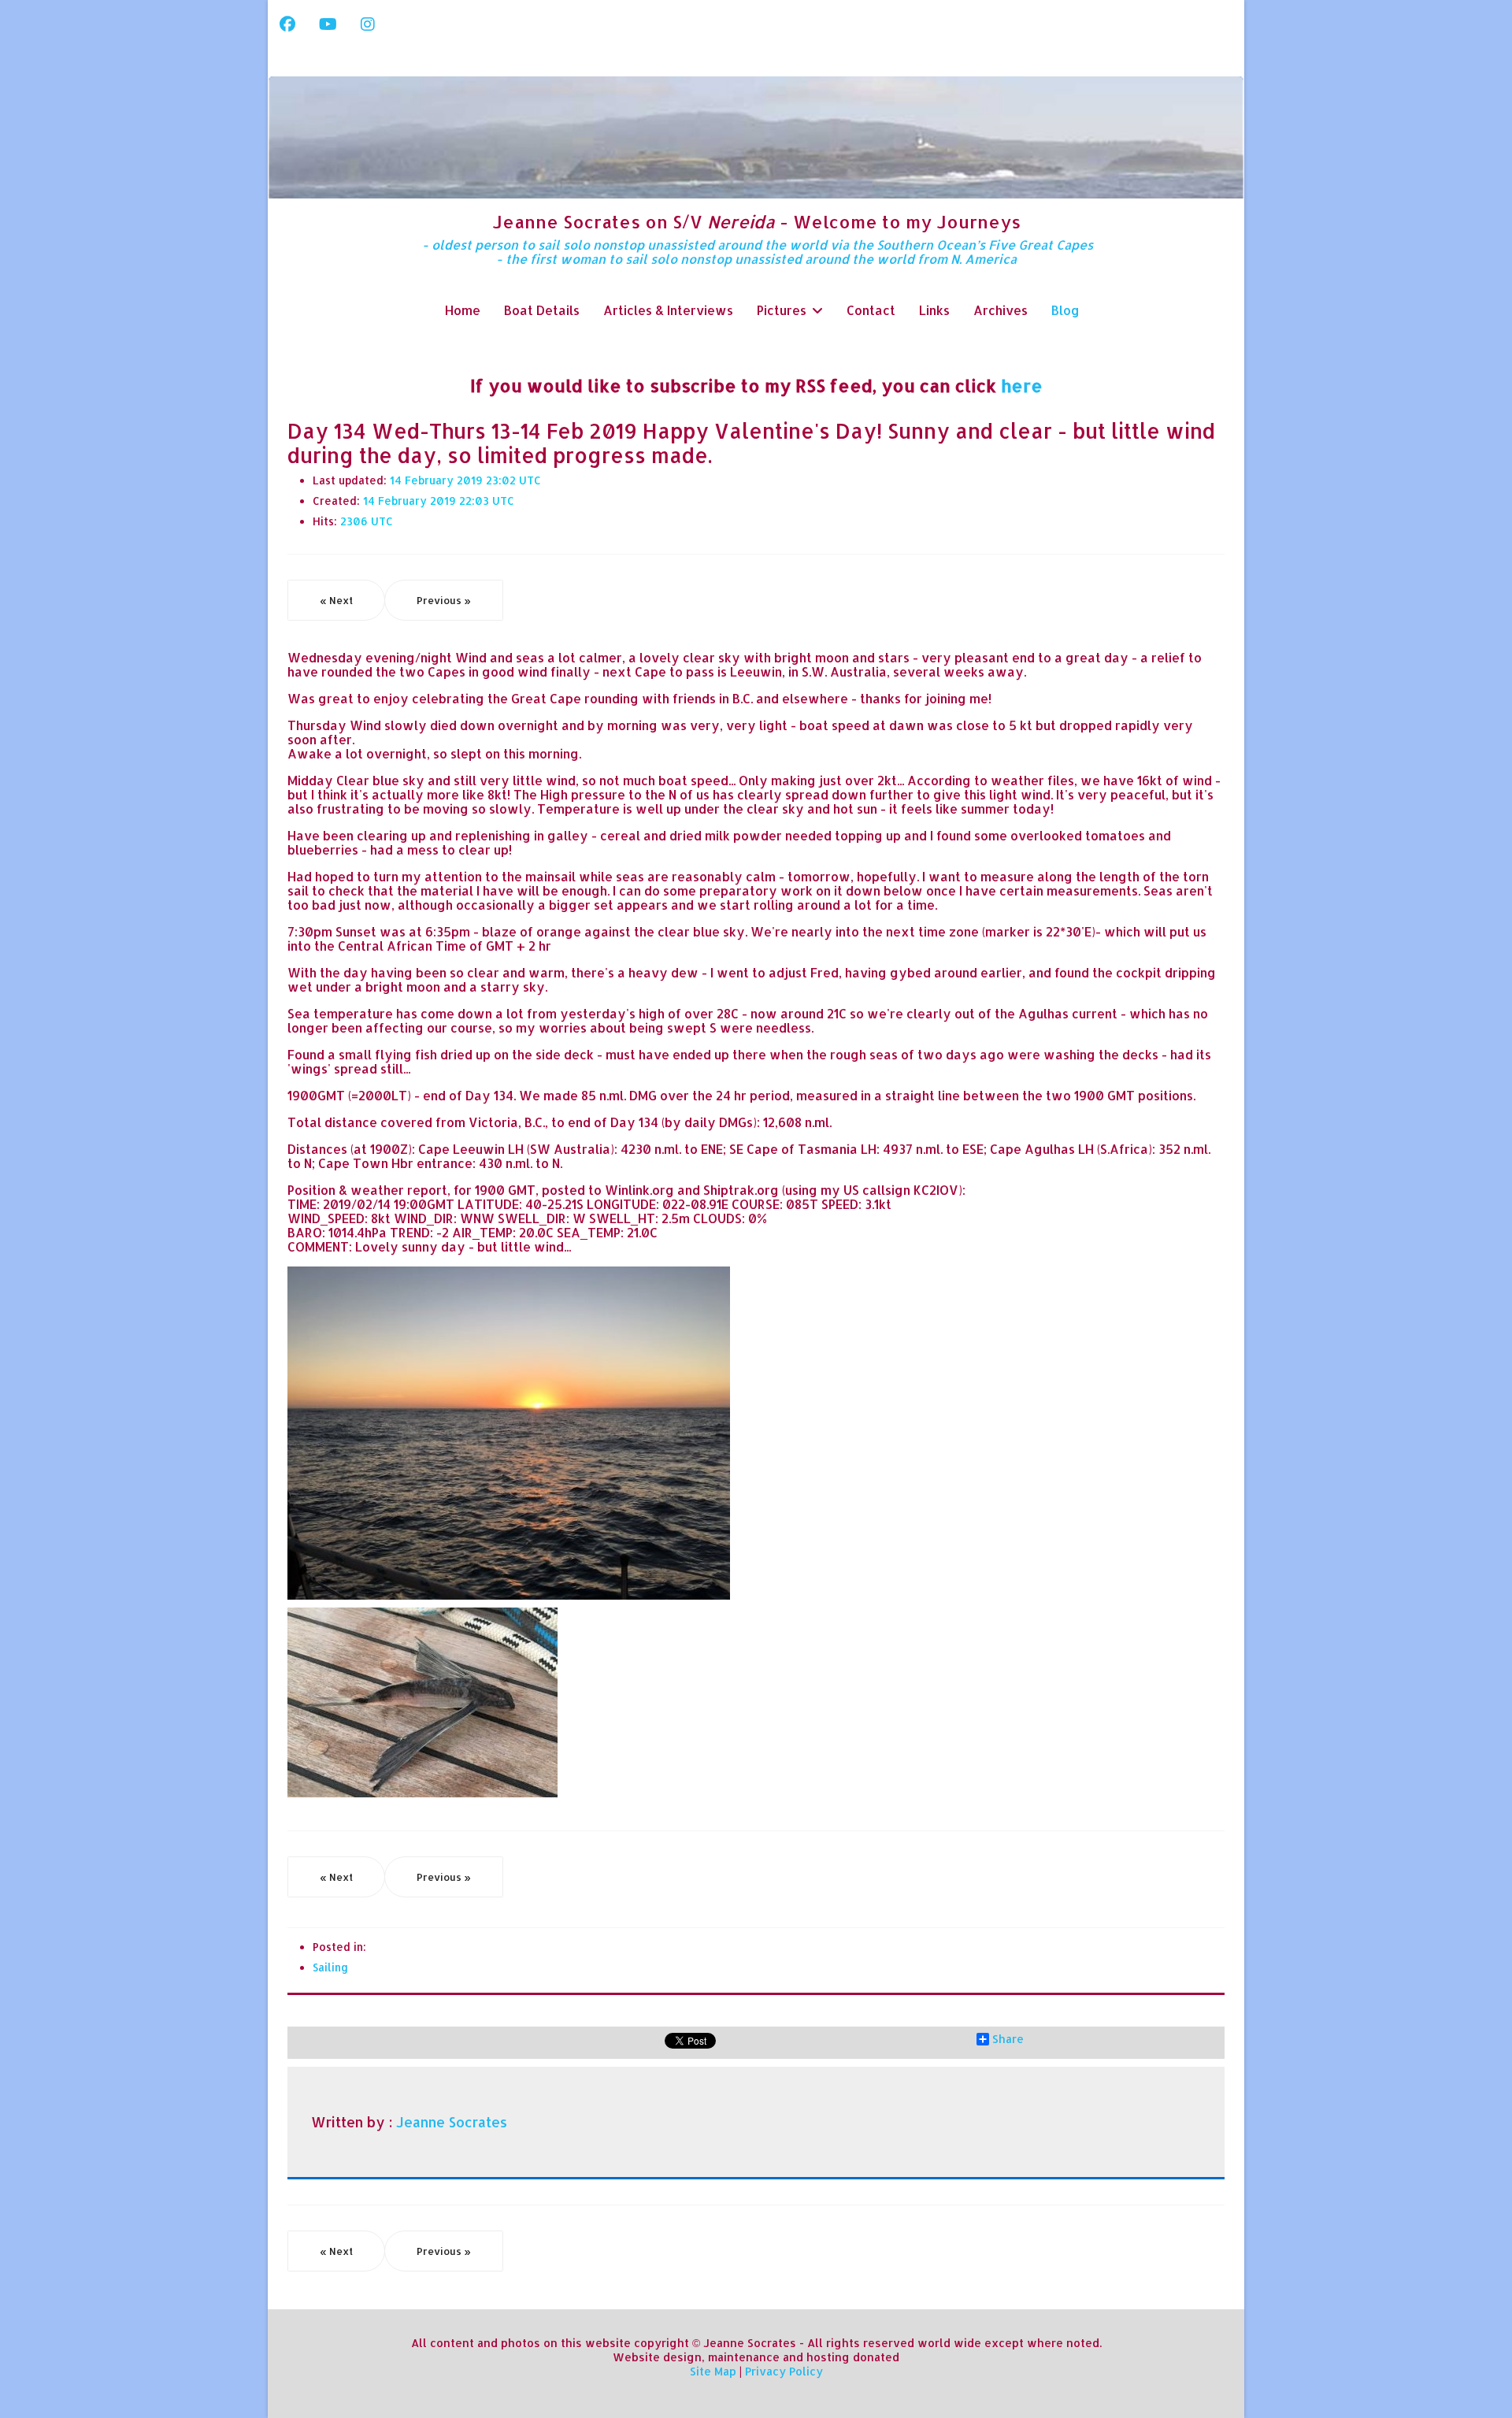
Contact (871, 310)
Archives (1001, 310)
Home (463, 310)
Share (1008, 2039)
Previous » (444, 600)
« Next (336, 600)
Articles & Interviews (668, 310)
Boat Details (542, 310)
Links (934, 310)
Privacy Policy (784, 2371)
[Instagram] (368, 24)
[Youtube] (328, 24)
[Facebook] (287, 24)
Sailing (330, 1967)
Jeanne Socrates (452, 2122)
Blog (1065, 310)
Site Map (713, 2371)
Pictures (782, 310)
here (1022, 385)
